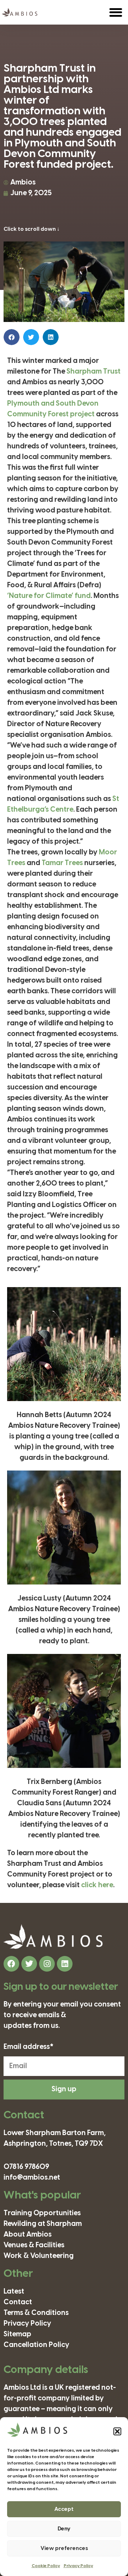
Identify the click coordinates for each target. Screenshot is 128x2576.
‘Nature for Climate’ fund (49, 596)
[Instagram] (47, 1964)
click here (97, 1885)
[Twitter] (29, 1964)
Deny (64, 2529)
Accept (64, 2509)
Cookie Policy (46, 2566)
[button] (117, 2431)
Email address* (29, 2047)
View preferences (64, 2549)
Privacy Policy (78, 2566)
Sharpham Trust (94, 372)
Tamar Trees (62, 863)
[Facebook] (11, 1964)
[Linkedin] (65, 1964)
